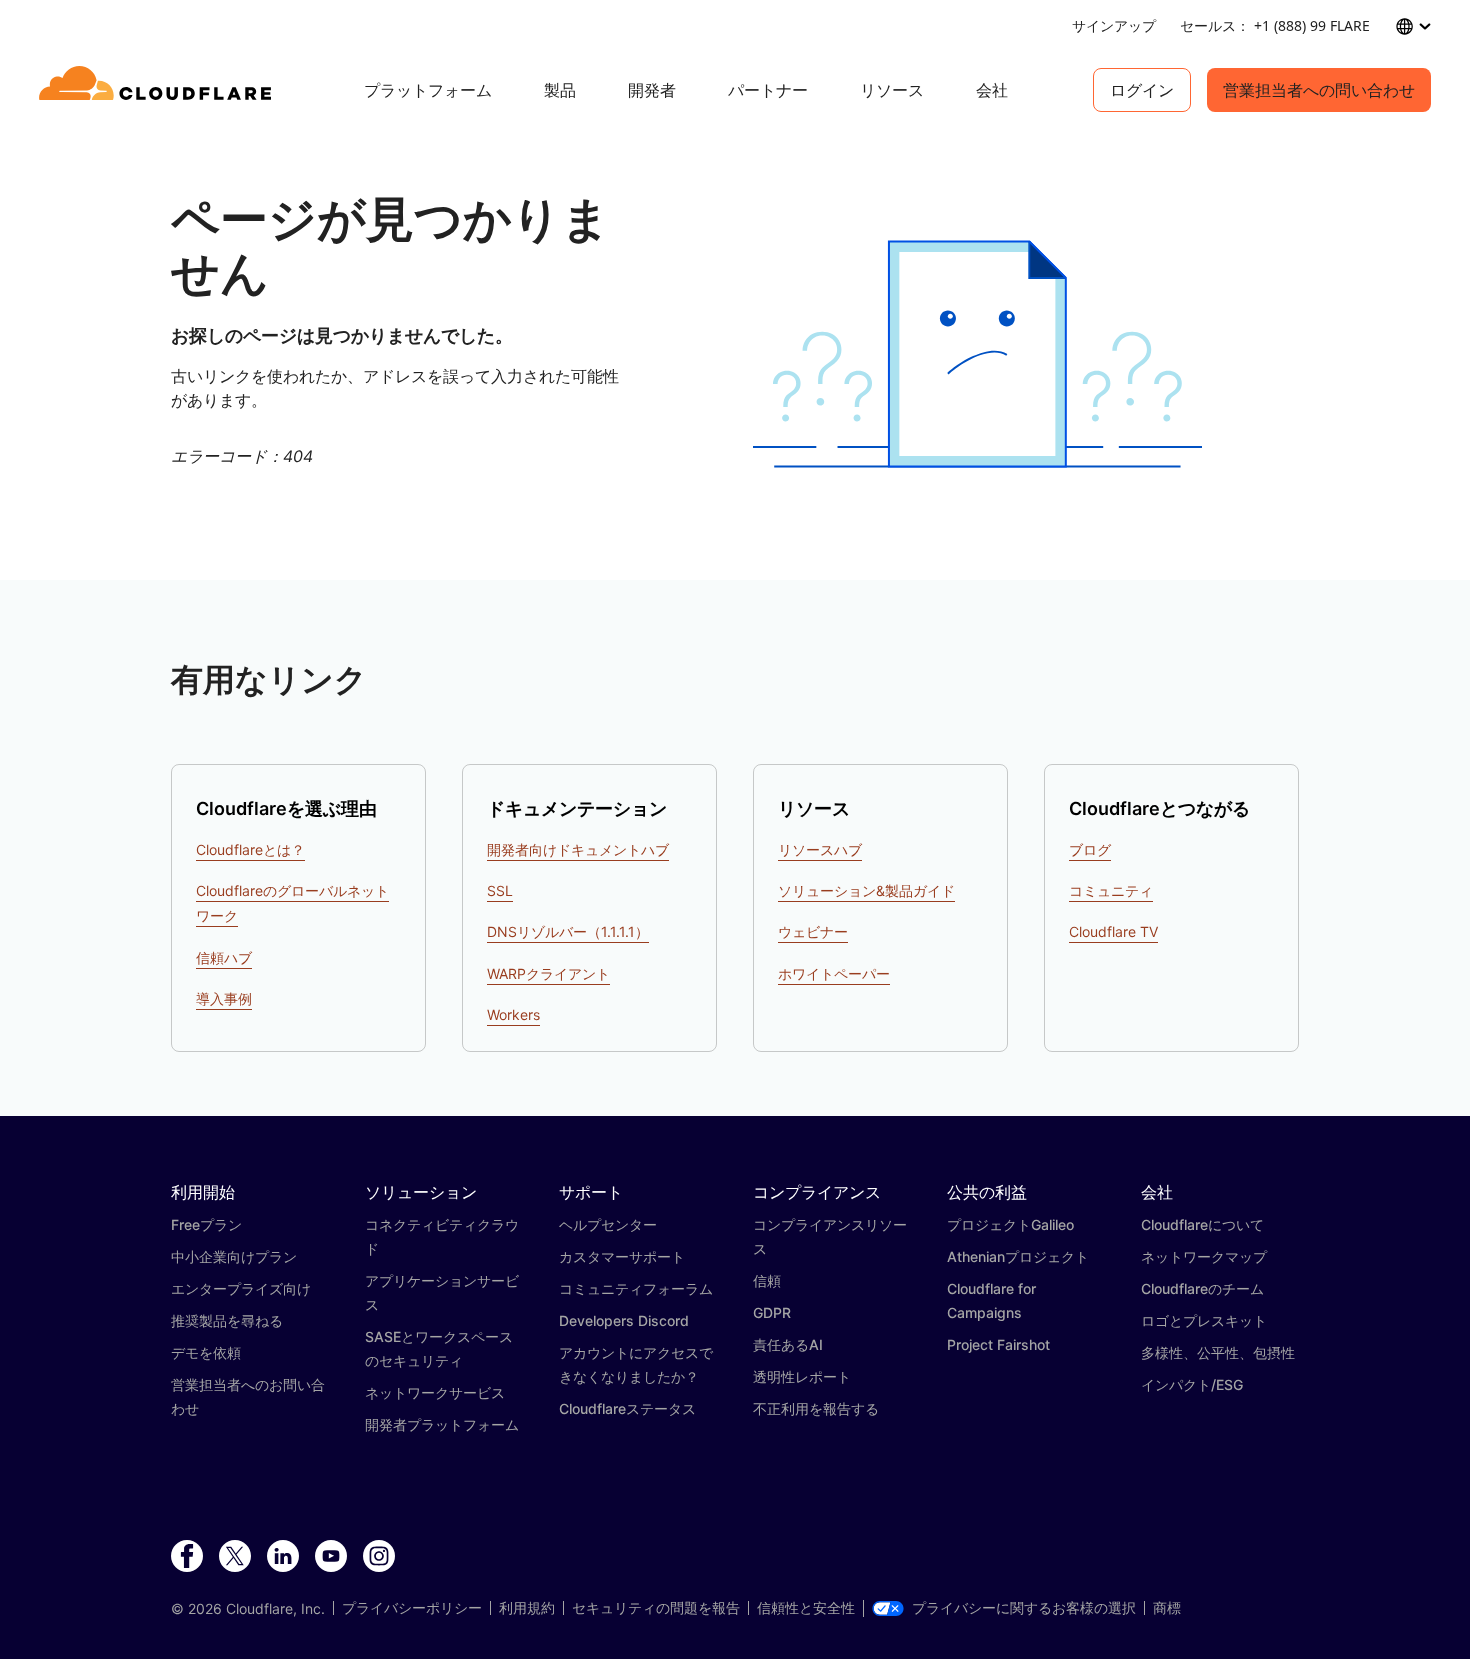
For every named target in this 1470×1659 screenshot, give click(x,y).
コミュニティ (1111, 890)
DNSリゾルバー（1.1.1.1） (568, 931)
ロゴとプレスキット (1204, 1320)
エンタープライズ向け (241, 1288)
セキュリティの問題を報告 (656, 1608)
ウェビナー (813, 931)
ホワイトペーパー (834, 973)
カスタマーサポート (622, 1256)
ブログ (1090, 849)
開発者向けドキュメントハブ (578, 849)
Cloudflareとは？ (250, 849)
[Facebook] (187, 1557)
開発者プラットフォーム (442, 1424)
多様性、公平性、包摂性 (1218, 1352)
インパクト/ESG (1192, 1384)
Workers (513, 1014)
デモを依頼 (206, 1352)
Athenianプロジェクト (1018, 1256)
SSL (500, 890)
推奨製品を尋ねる (227, 1320)
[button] (977, 354)
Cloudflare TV (1113, 931)
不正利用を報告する (816, 1408)
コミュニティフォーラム (636, 1288)
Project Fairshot (998, 1344)
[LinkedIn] (283, 1557)
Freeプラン (206, 1224)
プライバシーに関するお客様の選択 (1024, 1608)
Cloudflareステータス (627, 1408)
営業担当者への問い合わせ (1319, 90)
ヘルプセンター (608, 1224)
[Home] (158, 90)
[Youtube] (331, 1557)
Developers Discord (624, 1320)
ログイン (1142, 90)
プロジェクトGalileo (1010, 1224)
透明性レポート (802, 1376)
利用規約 (527, 1608)
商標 (1167, 1608)
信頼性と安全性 (806, 1608)
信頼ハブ (224, 957)
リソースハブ (820, 849)
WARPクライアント (548, 973)
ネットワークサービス (435, 1392)
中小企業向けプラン (234, 1256)
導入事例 (224, 998)
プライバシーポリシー (412, 1608)
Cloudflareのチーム (1202, 1288)
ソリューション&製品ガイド (866, 890)
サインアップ (1114, 25)
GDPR (772, 1312)
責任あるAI (788, 1344)
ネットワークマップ (1204, 1256)
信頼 (767, 1280)
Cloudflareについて (1202, 1224)
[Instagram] (379, 1557)
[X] (235, 1557)
